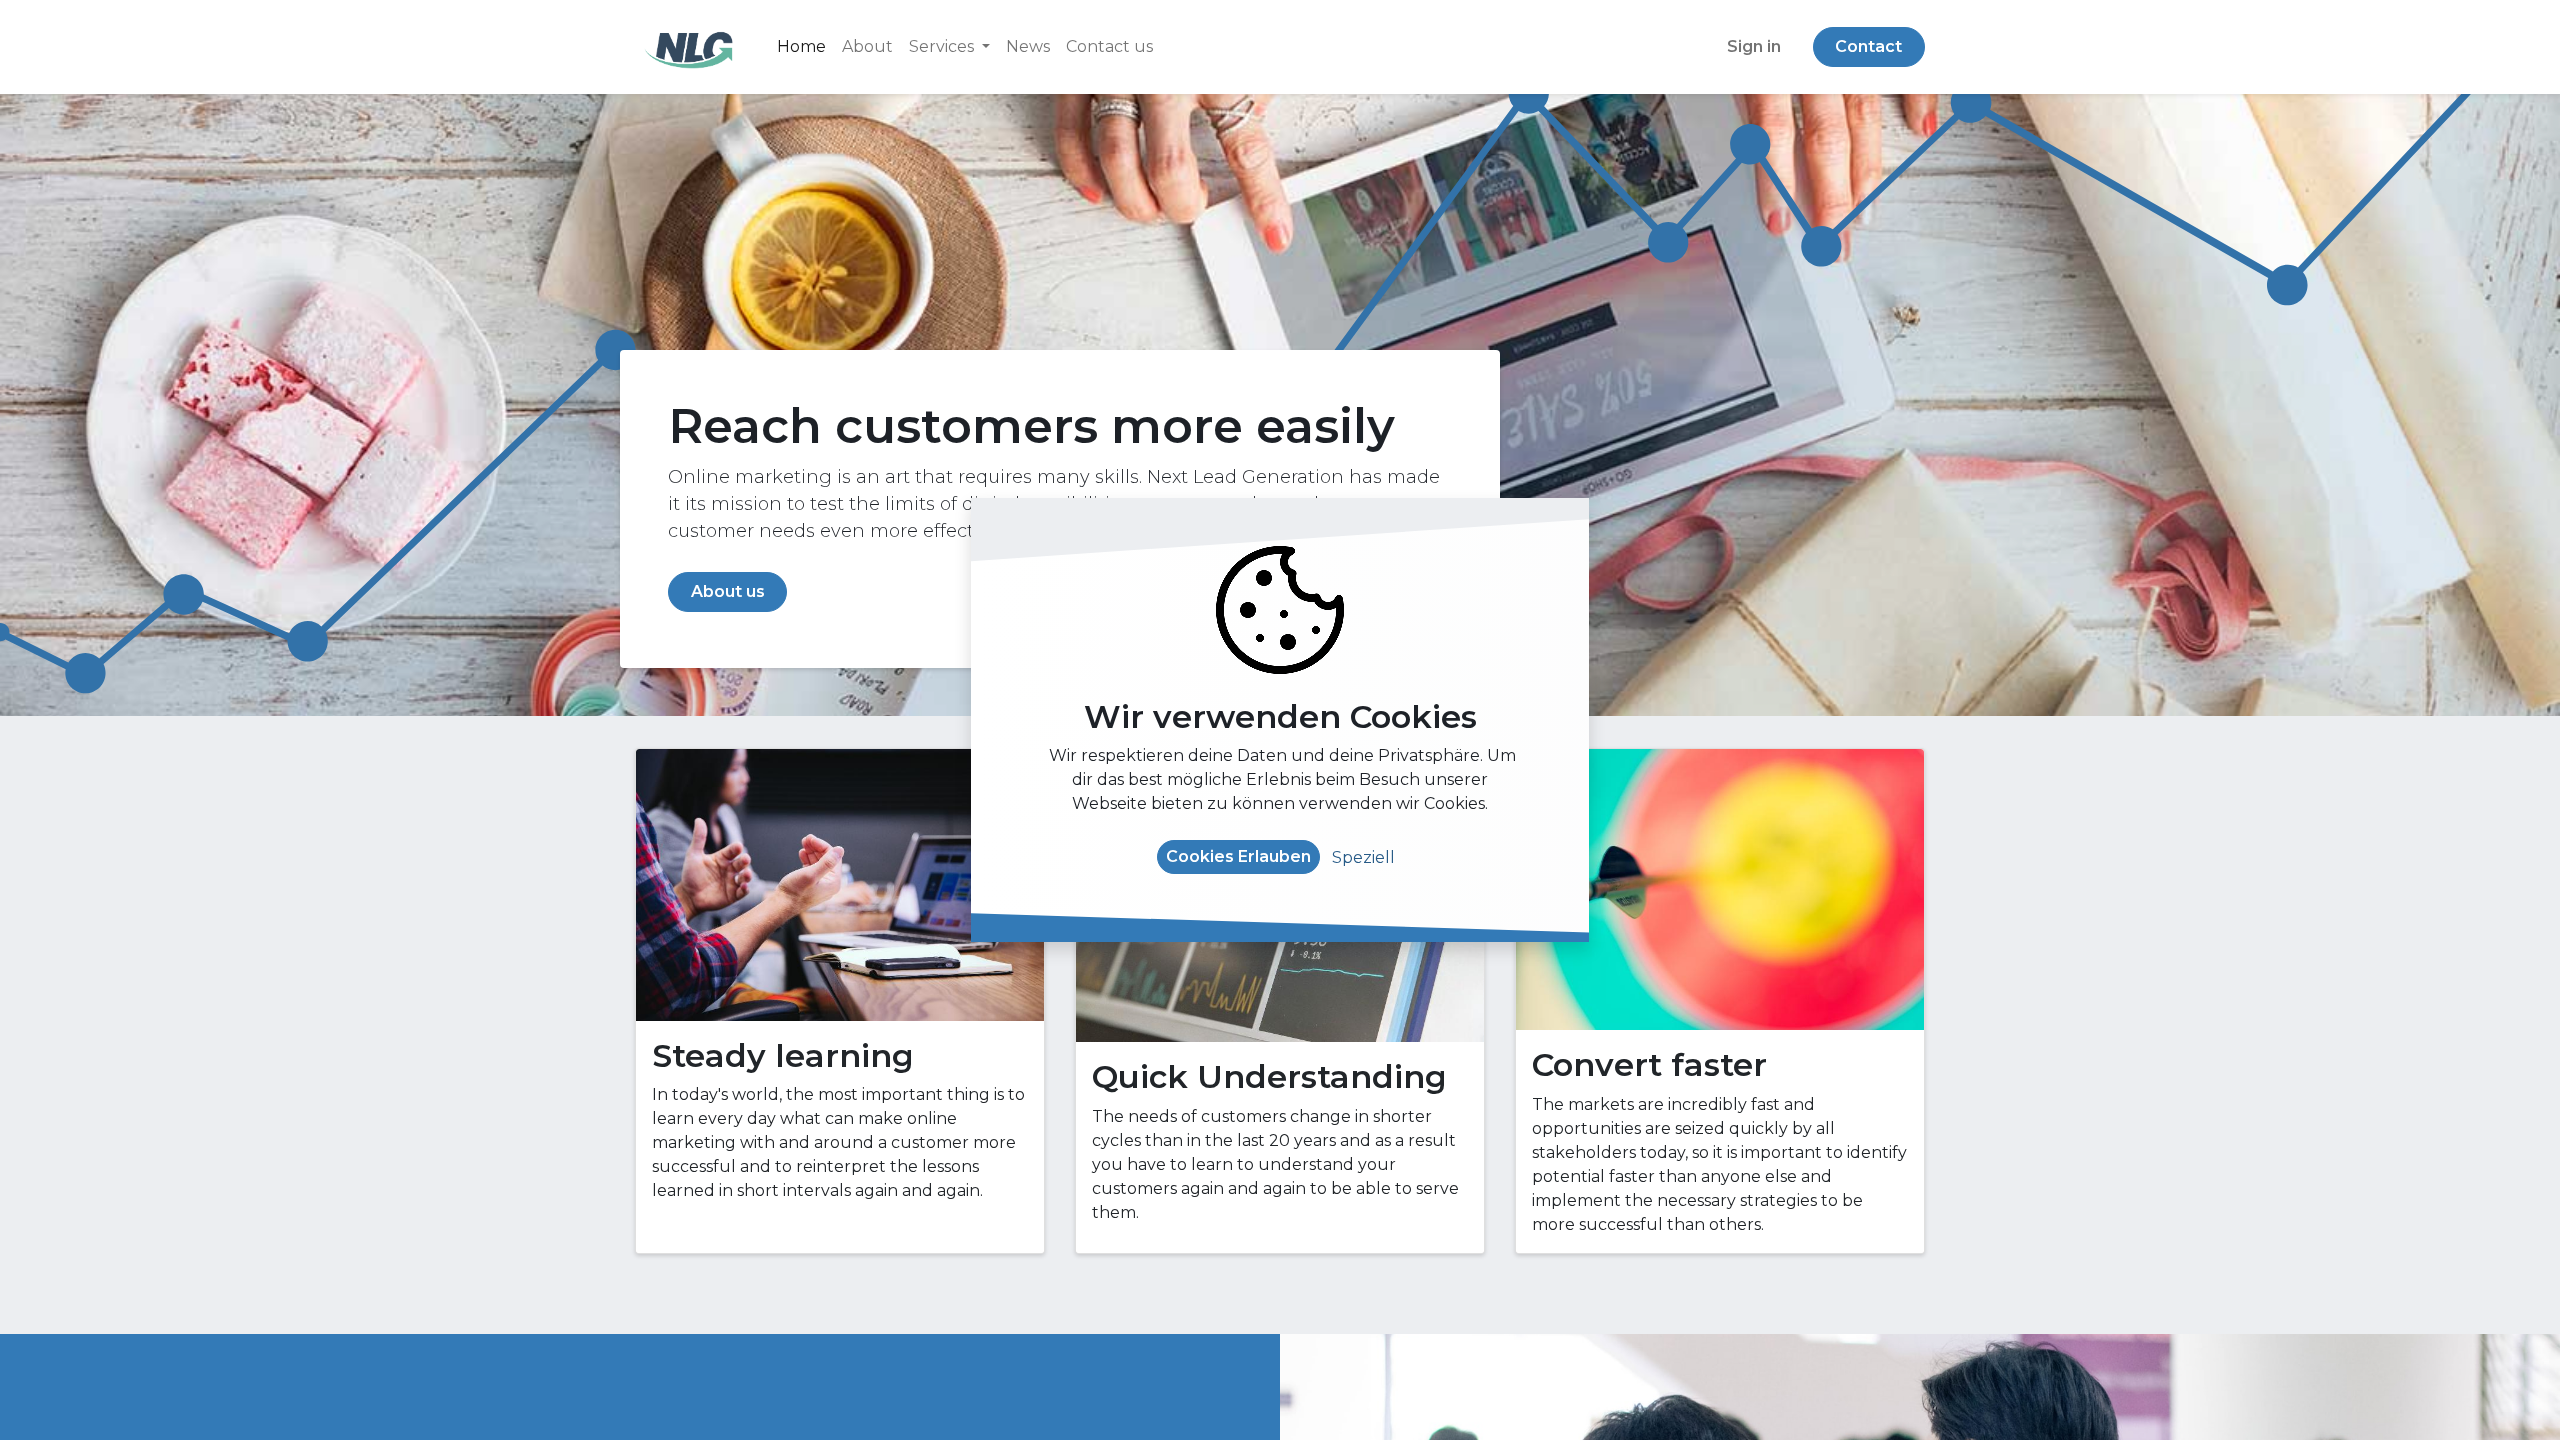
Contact (1868, 46)
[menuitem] (801, 47)
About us (728, 591)
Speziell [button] (1363, 857)
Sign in (1754, 46)
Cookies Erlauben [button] (1238, 856)
